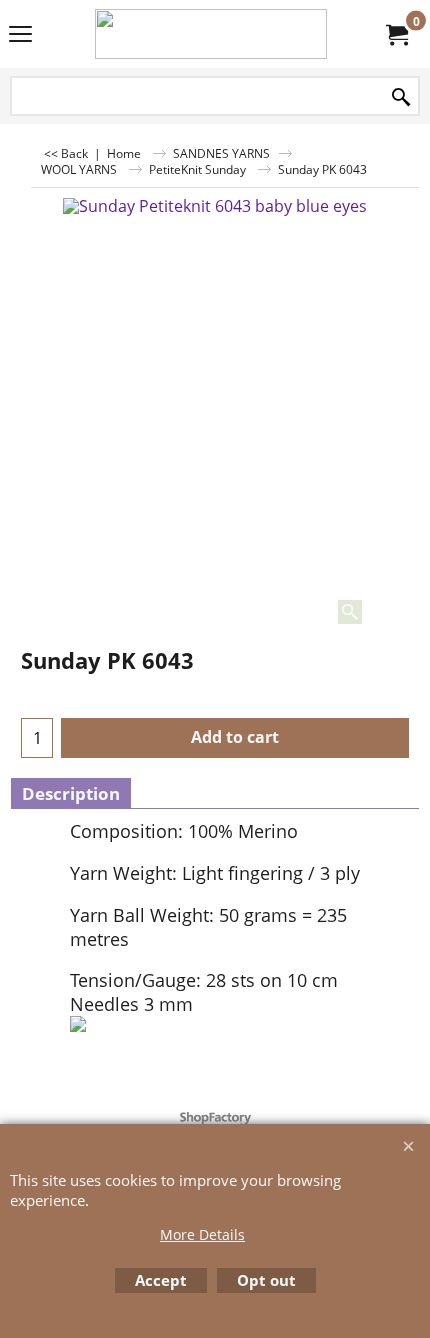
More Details (202, 1234)
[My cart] (396, 34)
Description (71, 793)
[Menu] (20, 36)
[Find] (401, 97)
